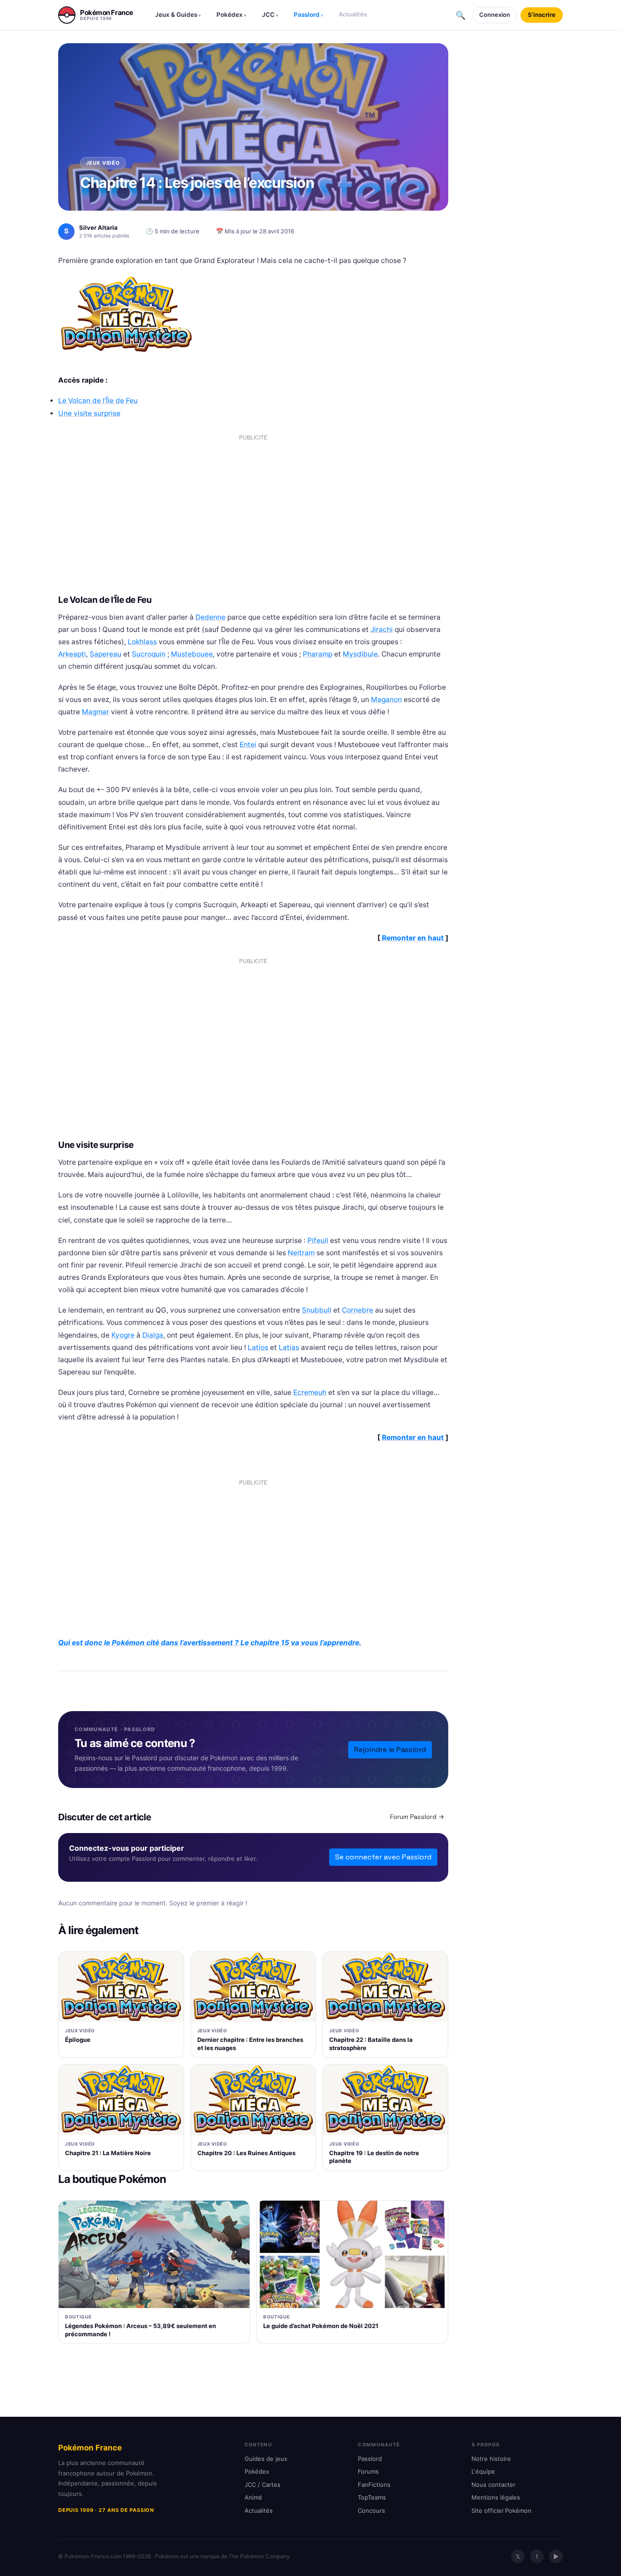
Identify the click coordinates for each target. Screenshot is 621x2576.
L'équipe (483, 2471)
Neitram (301, 1253)
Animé (253, 2497)
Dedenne (210, 617)
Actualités (353, 14)
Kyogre (123, 1335)
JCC (270, 15)
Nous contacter (493, 2485)
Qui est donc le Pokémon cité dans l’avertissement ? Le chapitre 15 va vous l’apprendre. (210, 1643)
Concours (371, 2510)
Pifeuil (318, 1240)
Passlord (308, 15)
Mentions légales (496, 2497)
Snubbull (317, 1310)
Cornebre (358, 1310)
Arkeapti (72, 654)
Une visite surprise (89, 413)
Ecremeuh (310, 1392)
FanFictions (374, 2485)
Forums (368, 2471)
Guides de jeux (266, 2459)
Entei (248, 745)
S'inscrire (542, 15)
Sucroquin (149, 654)
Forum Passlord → (417, 1817)
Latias (289, 1347)
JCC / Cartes (263, 2485)
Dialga (153, 1335)
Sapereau (105, 654)
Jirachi (382, 629)
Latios (258, 1347)
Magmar (95, 712)
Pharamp (318, 654)
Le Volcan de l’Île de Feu (98, 401)
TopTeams (372, 2497)
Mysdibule (360, 654)
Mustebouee (192, 654)
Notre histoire (491, 2459)
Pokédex (231, 15)
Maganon (386, 700)
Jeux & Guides (178, 15)
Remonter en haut (413, 938)
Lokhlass (142, 642)
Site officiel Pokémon (501, 2510)
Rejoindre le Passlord (390, 1750)
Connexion (495, 15)
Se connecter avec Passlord (383, 1857)
